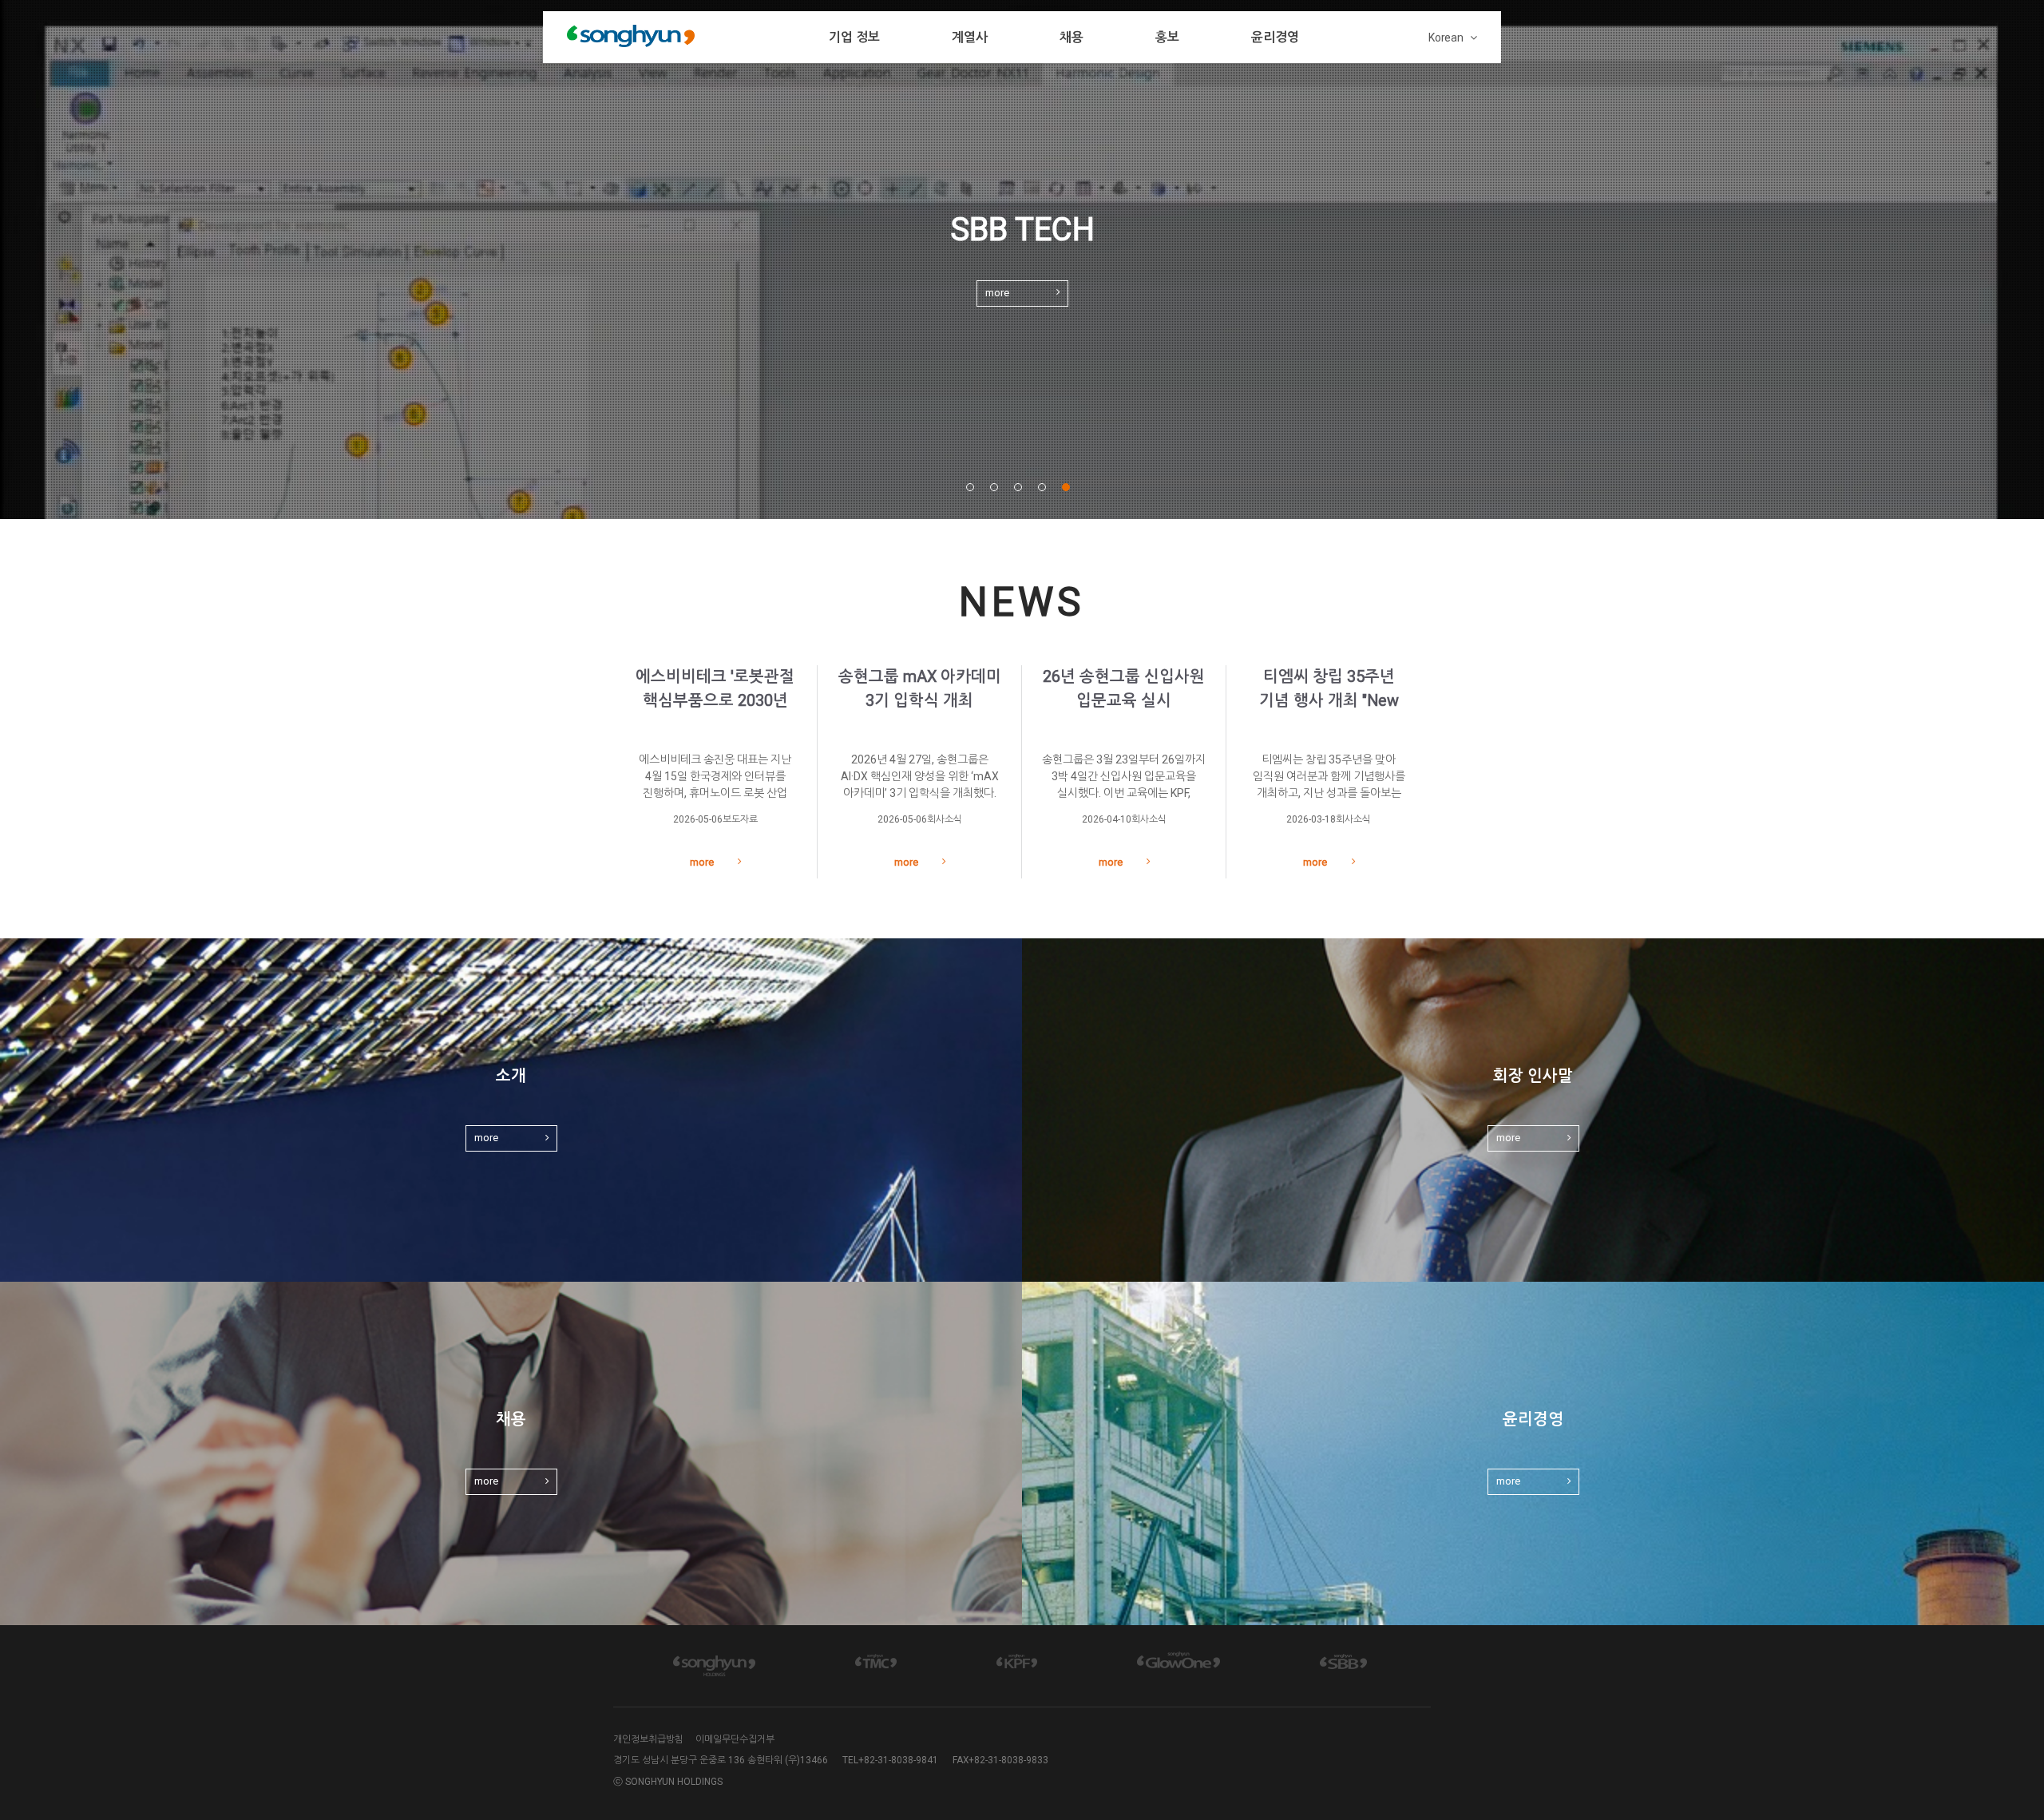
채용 (1072, 37)
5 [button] (1067, 487)
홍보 (1167, 37)
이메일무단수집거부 (735, 1739)
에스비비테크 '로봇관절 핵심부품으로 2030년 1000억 (715, 701)
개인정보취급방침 (648, 1739)
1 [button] (971, 487)
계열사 (970, 37)
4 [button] (1043, 487)
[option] (1022, 260)
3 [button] (1019, 487)
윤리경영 (1275, 37)
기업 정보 (854, 37)
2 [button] (995, 487)
